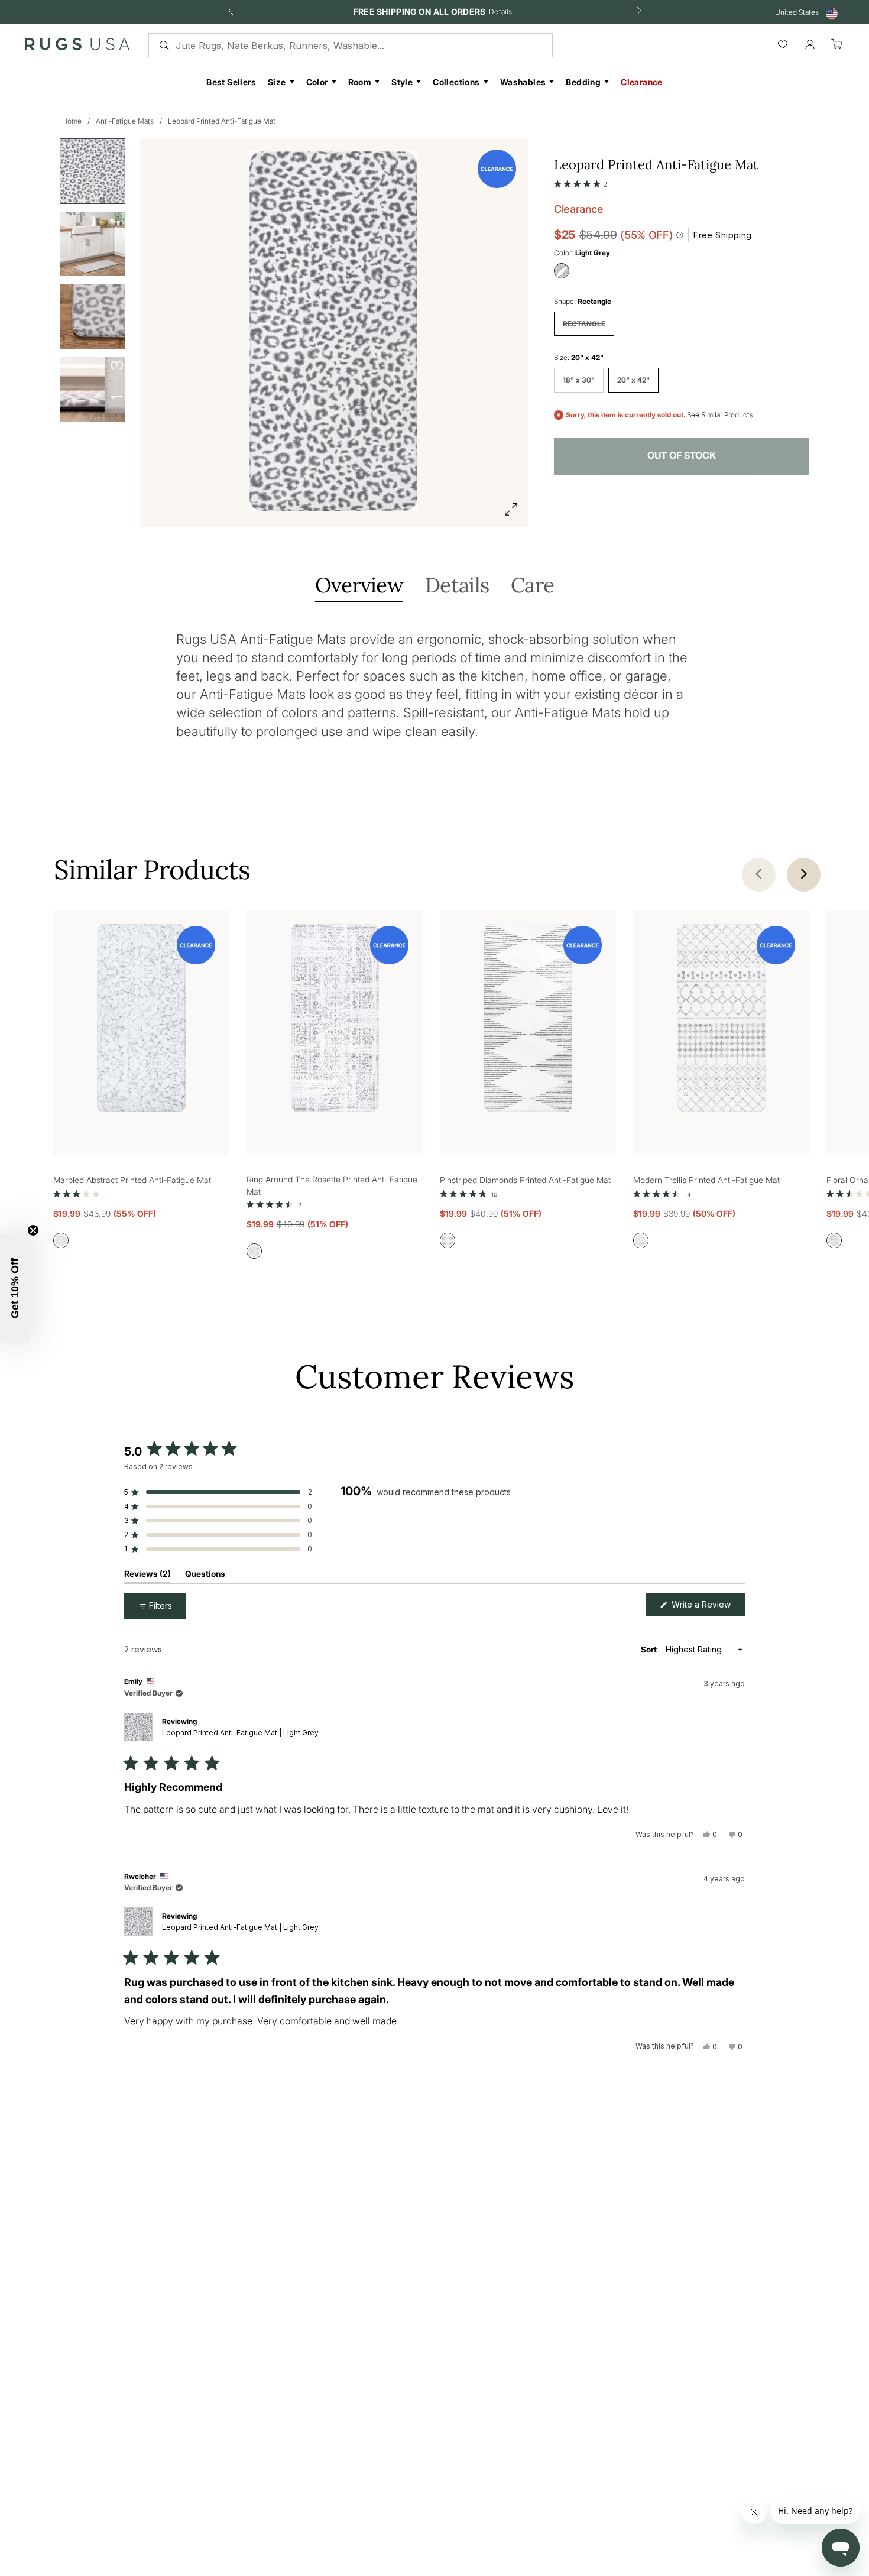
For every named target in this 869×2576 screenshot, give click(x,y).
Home (72, 121)
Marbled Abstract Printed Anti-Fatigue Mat (132, 1180)
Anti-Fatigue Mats (125, 121)
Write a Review (707, 1607)
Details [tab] (457, 586)
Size (277, 82)
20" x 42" (633, 380)
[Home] (77, 47)
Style (402, 82)
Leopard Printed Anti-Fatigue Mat (222, 121)
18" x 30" (579, 380)
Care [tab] (532, 586)
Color (317, 82)
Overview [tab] (359, 586)
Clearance (642, 82)
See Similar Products (720, 415)
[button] (581, 182)
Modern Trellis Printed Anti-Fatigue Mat (706, 1180)
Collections (456, 82)
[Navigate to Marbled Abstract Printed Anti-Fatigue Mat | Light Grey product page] (141, 1020)
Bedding (583, 82)
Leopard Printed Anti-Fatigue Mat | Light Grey (240, 1733)
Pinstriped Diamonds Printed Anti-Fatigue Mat (525, 1180)
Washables (523, 82)
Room (360, 82)
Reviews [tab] (147, 1576)
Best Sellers (231, 82)
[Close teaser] (33, 1230)
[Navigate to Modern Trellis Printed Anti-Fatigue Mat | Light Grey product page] (721, 1020)
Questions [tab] (205, 1576)
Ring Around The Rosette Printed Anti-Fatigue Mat (332, 1185)
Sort (650, 1649)
